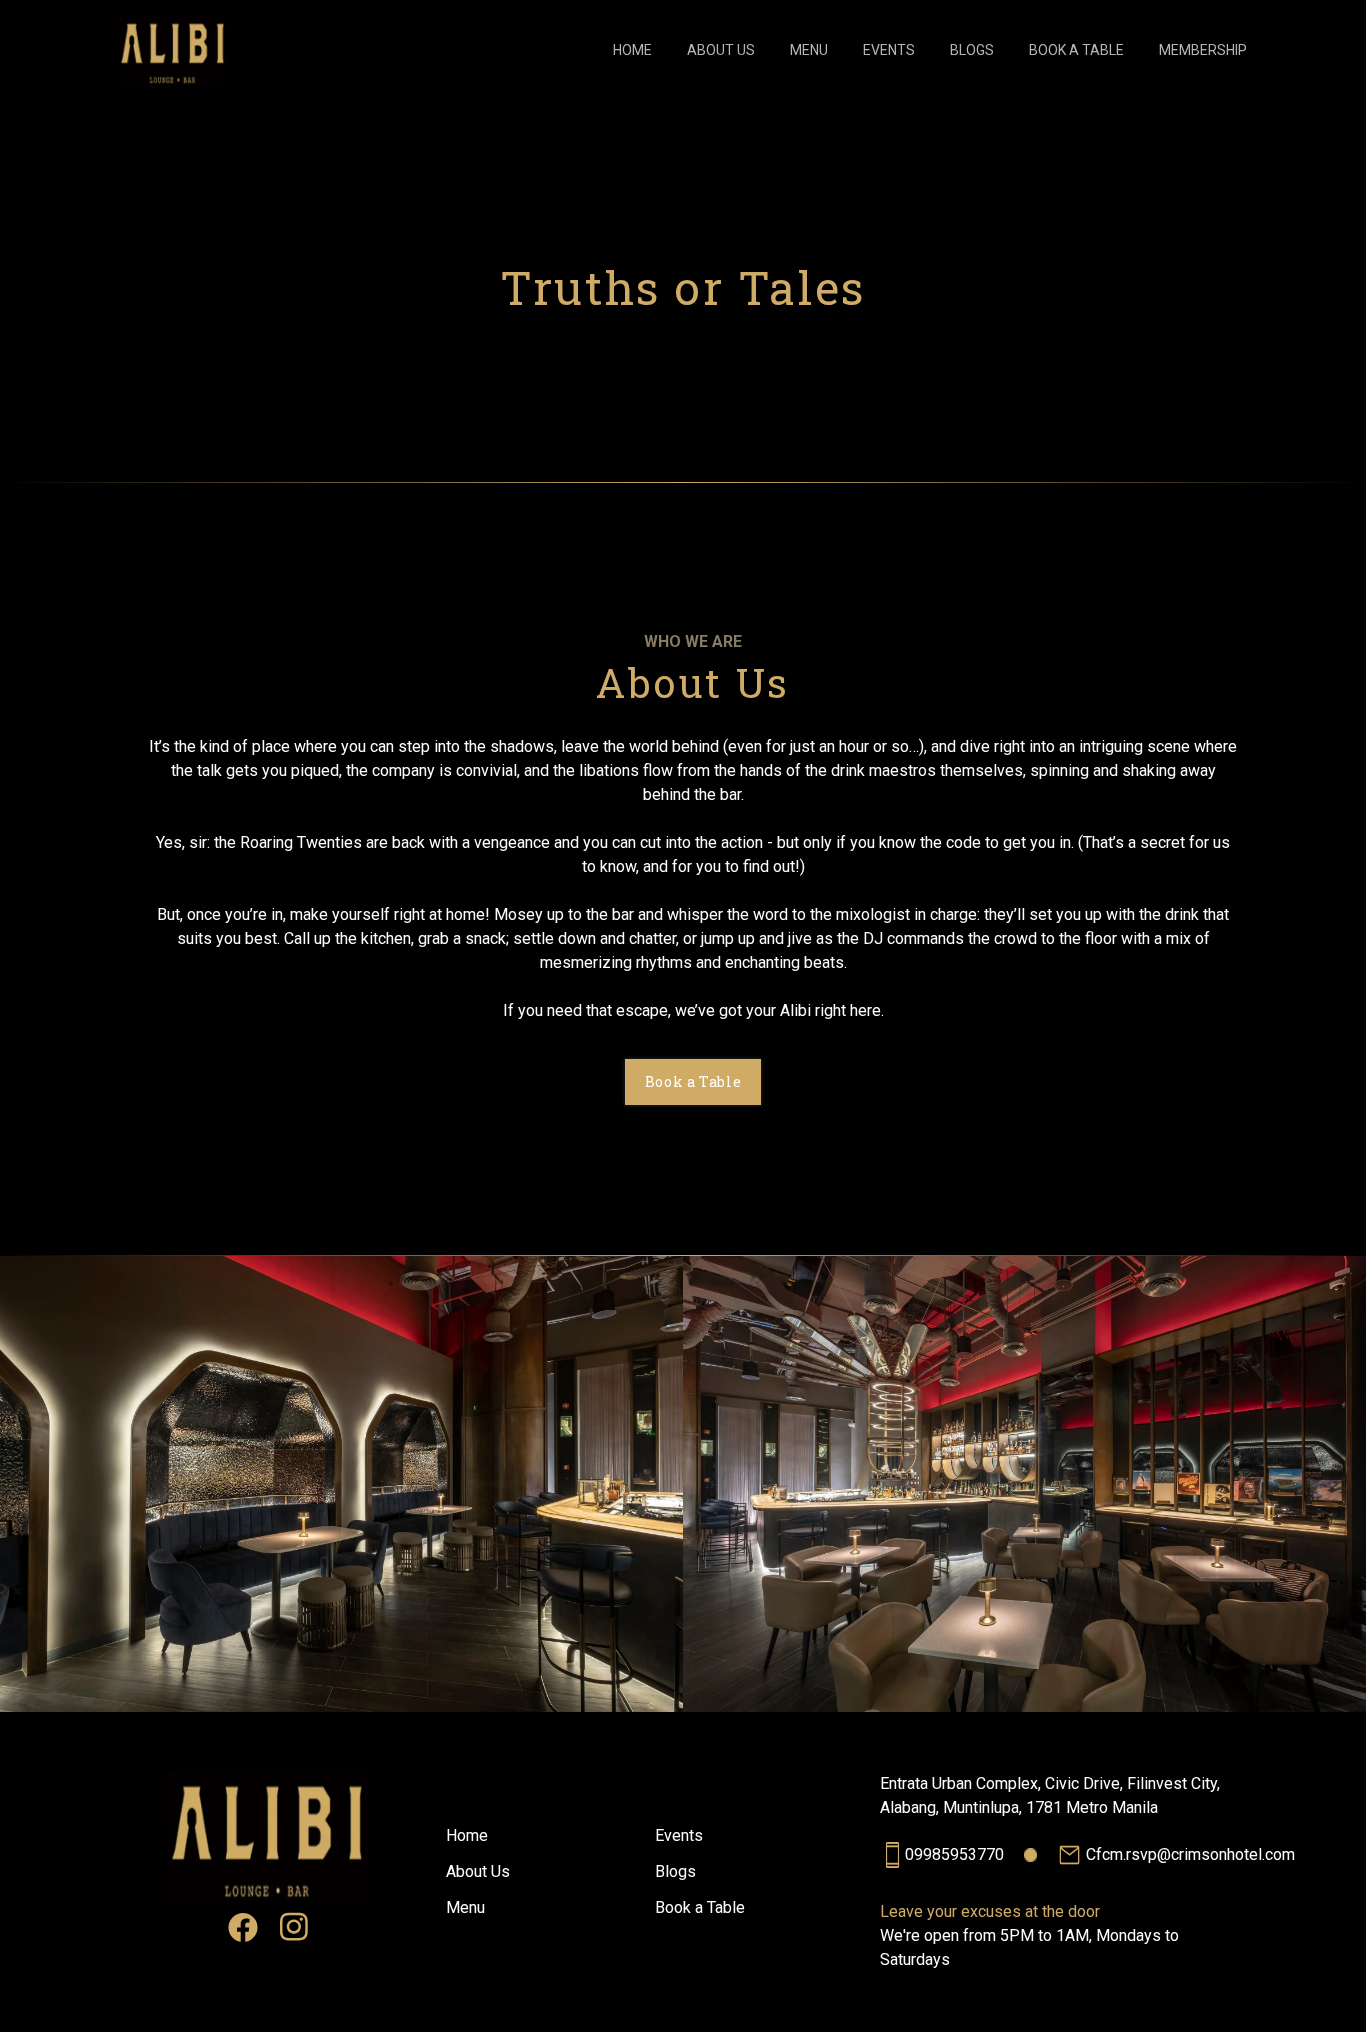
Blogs (675, 1871)
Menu (465, 1907)
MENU (809, 50)
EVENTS (889, 50)
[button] (173, 51)
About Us (478, 1871)
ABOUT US (721, 50)
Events (679, 1835)
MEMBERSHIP (1203, 50)
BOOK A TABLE (1076, 50)
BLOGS (972, 50)
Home (467, 1835)
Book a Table (700, 1907)
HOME (632, 50)
